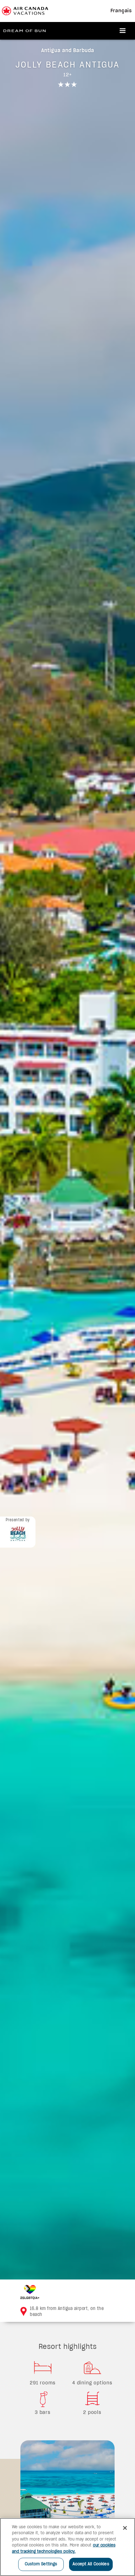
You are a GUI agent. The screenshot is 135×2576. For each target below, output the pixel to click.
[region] (67, 2547)
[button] (123, 31)
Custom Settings (41, 2564)
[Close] (125, 2528)
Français (121, 11)
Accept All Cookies (91, 2564)
